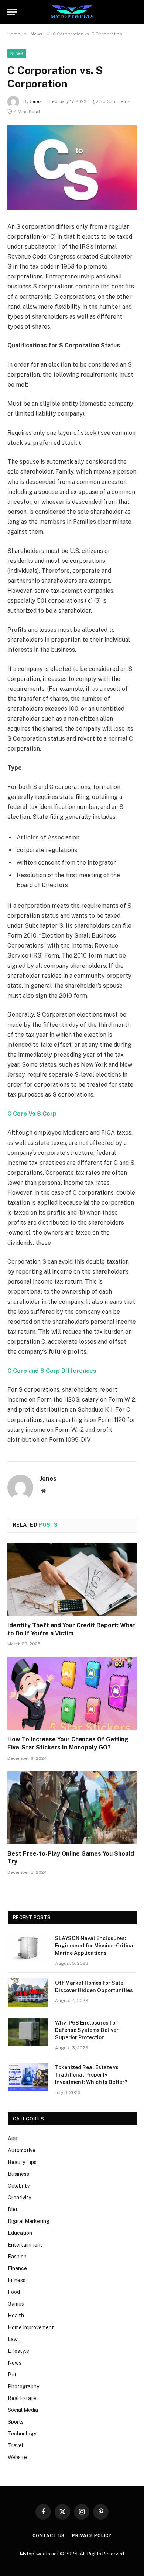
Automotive (22, 2150)
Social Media (23, 2410)
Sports (16, 2422)
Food (14, 2292)
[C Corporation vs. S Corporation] (72, 168)
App (13, 2139)
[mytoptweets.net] (72, 12)
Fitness (17, 2280)
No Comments (115, 101)
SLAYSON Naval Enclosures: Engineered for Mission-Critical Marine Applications (95, 1946)
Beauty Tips (22, 2162)
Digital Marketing (29, 2221)
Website (17, 2457)
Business (18, 2174)
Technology (22, 2434)
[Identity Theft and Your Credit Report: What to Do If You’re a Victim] (72, 1579)
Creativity (19, 2198)
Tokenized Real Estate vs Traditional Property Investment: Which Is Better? (91, 2075)
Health (16, 2316)
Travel (16, 2445)
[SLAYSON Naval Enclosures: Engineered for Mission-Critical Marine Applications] (28, 1948)
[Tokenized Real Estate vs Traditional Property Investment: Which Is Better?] (28, 2077)
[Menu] (12, 12)
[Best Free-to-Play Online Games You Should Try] (72, 1808)
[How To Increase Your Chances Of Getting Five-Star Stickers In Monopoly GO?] (72, 1693)
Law (13, 2339)
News (17, 53)
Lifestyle (18, 2351)
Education (20, 2233)
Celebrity (19, 2186)
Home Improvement (31, 2327)
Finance (17, 2268)
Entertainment (25, 2245)
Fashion (17, 2257)
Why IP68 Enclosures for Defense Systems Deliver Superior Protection (87, 2030)
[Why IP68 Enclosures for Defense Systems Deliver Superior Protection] (28, 2032)
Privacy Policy (92, 2535)
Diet (13, 2209)
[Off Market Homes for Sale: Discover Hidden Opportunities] (28, 1992)
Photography (23, 2386)
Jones (36, 101)
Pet (12, 2375)
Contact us (49, 2535)
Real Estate (22, 2398)
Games (16, 2304)
